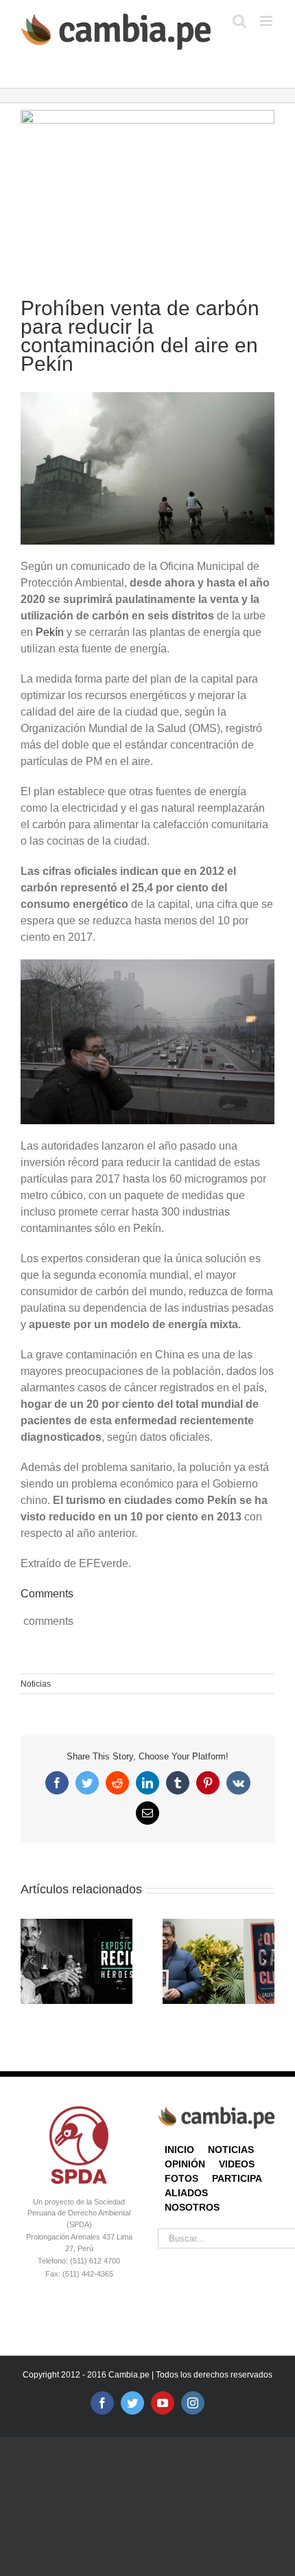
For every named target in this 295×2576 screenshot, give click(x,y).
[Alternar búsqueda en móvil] (239, 21)
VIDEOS (237, 2164)
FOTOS (181, 2178)
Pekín (51, 632)
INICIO (179, 2150)
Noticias (36, 1684)
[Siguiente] (264, 1961)
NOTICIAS (231, 2150)
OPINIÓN (185, 2164)
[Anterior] (31, 1961)
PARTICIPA (237, 2178)
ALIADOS (186, 2193)
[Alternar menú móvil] (267, 21)
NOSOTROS (192, 2207)
